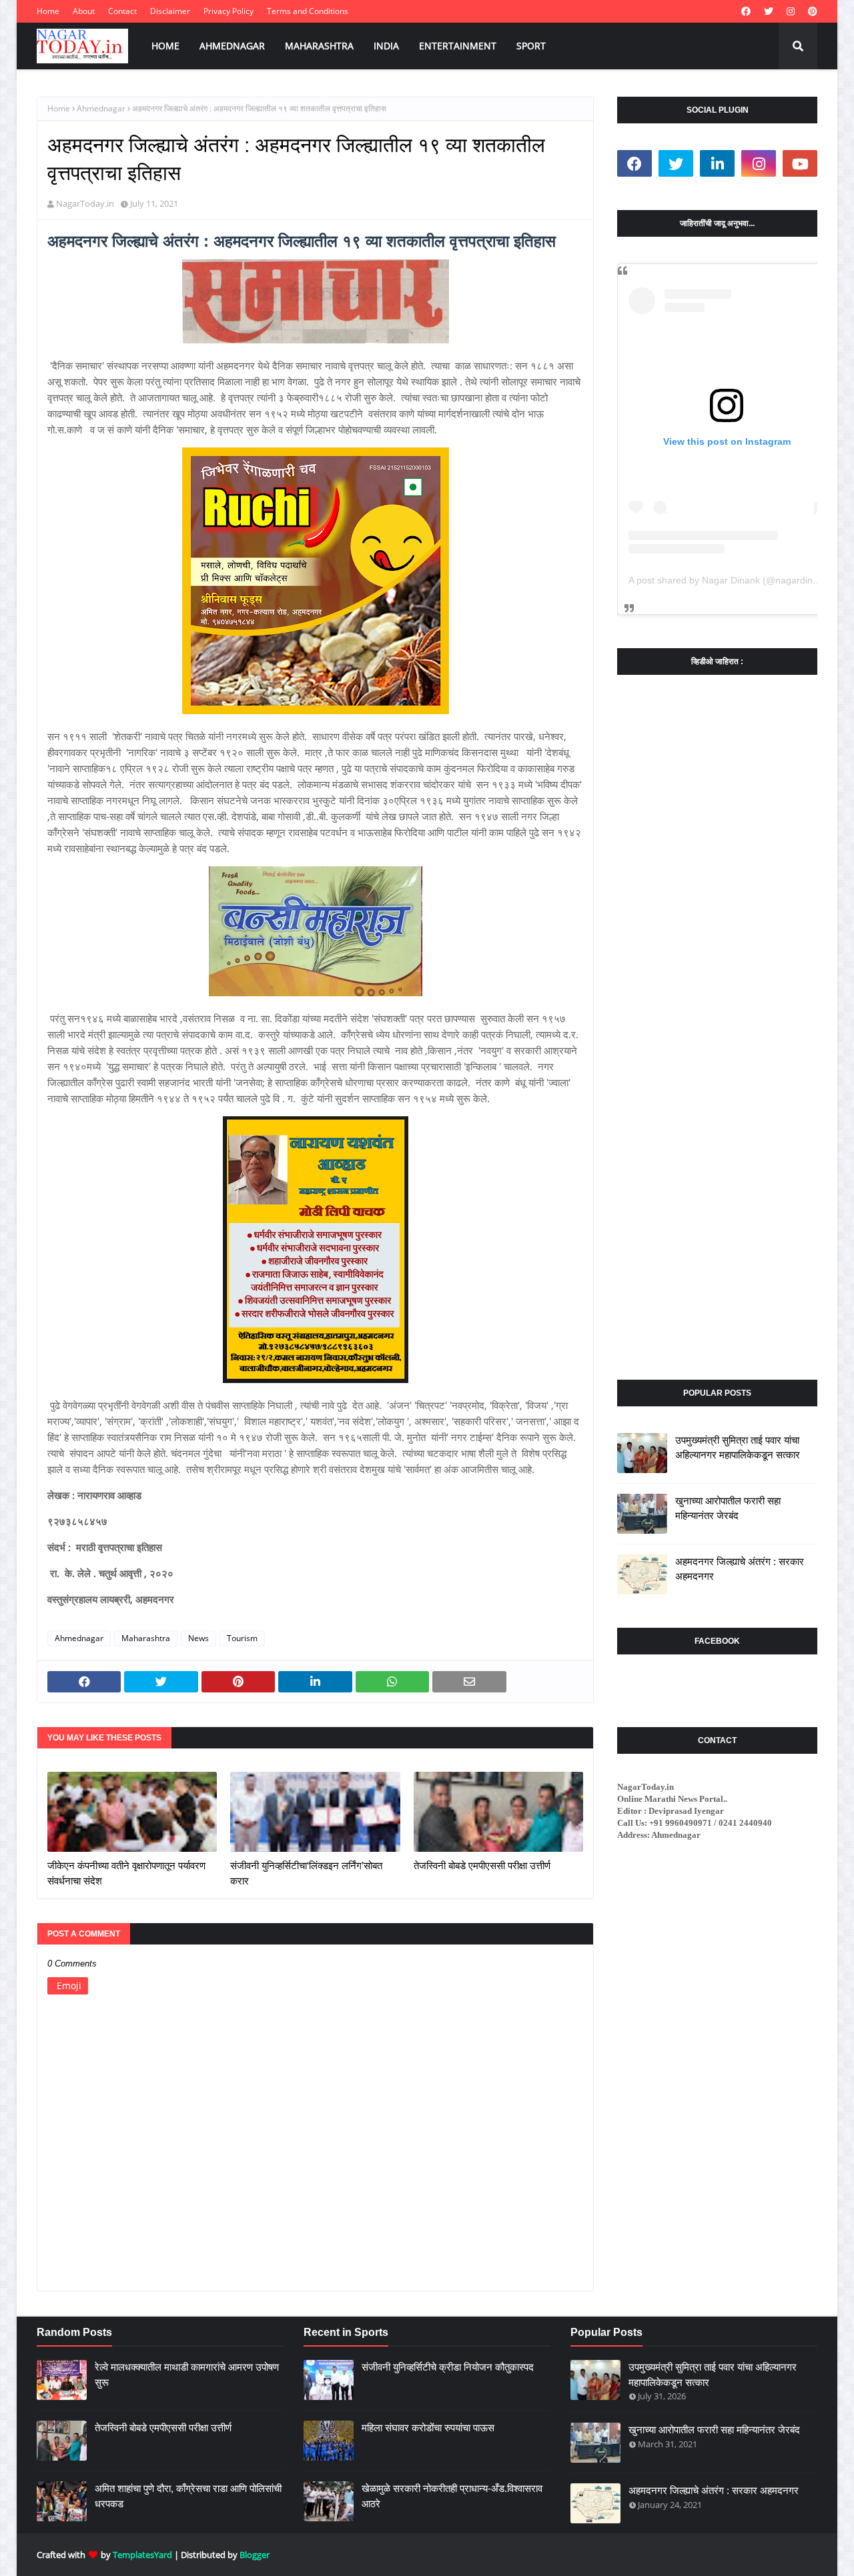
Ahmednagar (101, 108)
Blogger (255, 2555)
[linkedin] (717, 163)
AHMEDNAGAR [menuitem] (232, 46)
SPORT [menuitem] (531, 46)
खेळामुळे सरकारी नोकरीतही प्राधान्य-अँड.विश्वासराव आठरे (452, 2496)
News (198, 1638)
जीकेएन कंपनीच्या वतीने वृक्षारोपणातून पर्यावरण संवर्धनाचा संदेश (126, 1873)
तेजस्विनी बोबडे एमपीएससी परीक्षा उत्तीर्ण (482, 1865)
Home (48, 11)
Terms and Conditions (308, 11)
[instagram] (791, 11)
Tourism (242, 1638)
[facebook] (746, 11)
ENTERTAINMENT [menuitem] (458, 46)
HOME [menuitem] (165, 46)
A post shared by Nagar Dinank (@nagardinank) (730, 580)
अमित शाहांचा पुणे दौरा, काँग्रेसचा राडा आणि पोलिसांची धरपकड (188, 2496)
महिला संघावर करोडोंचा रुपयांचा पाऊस (428, 2428)
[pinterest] (811, 11)
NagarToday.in (85, 203)
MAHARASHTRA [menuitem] (319, 46)
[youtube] (800, 163)
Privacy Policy (229, 11)
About (84, 11)
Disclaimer (170, 11)
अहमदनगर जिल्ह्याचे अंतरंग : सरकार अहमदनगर (740, 1569)
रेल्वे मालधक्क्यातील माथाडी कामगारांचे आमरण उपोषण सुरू (187, 2375)
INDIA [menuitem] (386, 46)
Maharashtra (146, 1638)
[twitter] (769, 11)
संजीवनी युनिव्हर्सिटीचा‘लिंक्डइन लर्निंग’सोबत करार (306, 1873)
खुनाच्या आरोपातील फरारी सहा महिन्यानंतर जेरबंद (728, 1508)
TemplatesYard (142, 2555)
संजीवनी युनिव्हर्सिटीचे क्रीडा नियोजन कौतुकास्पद (448, 2367)
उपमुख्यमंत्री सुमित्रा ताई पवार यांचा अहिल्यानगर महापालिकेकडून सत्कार (738, 1448)
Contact (122, 11)
